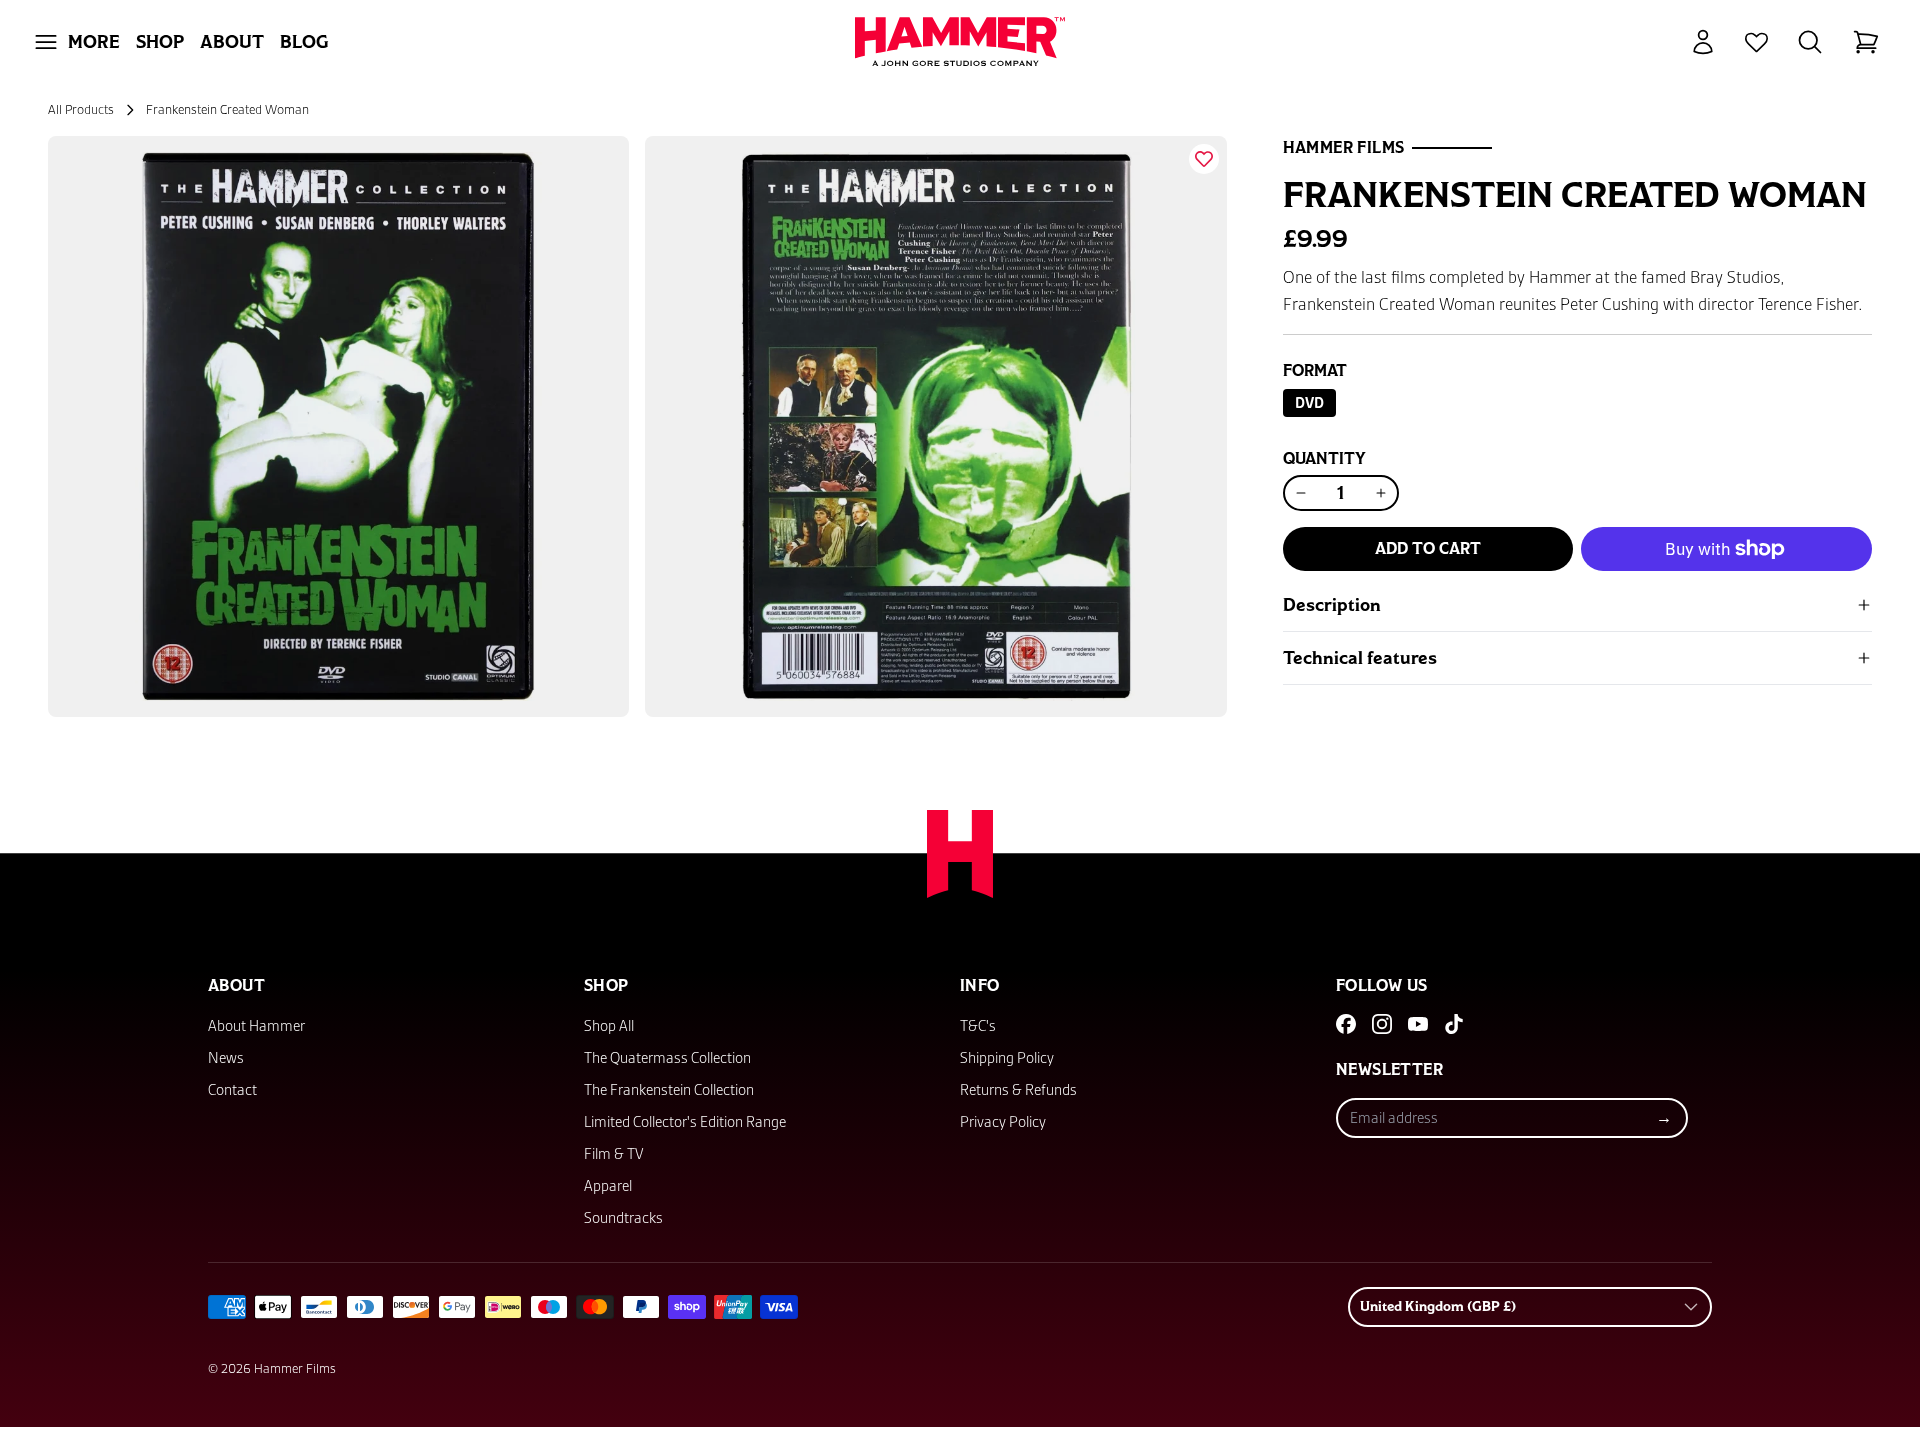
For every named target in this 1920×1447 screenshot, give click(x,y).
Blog (304, 42)
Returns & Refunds (1018, 1090)
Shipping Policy (1007, 1058)
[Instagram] (1382, 1024)
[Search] (1810, 42)
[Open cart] (1866, 42)
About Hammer (256, 1026)
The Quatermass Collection (667, 1058)
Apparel (608, 1186)
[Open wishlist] (1756, 42)
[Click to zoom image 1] (338, 426)
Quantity (1324, 459)
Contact (232, 1090)
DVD (1315, 402)
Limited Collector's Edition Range (685, 1122)
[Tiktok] (1454, 1024)
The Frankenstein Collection (669, 1090)
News (226, 1058)
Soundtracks (623, 1218)
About (232, 42)
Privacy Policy (1003, 1122)
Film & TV (614, 1154)
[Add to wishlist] (1204, 159)
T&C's (978, 1026)
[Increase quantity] (1381, 493)
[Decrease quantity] (1301, 493)
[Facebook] (1346, 1024)
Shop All (609, 1026)
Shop (160, 42)
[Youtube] (1418, 1024)
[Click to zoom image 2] (935, 426)
